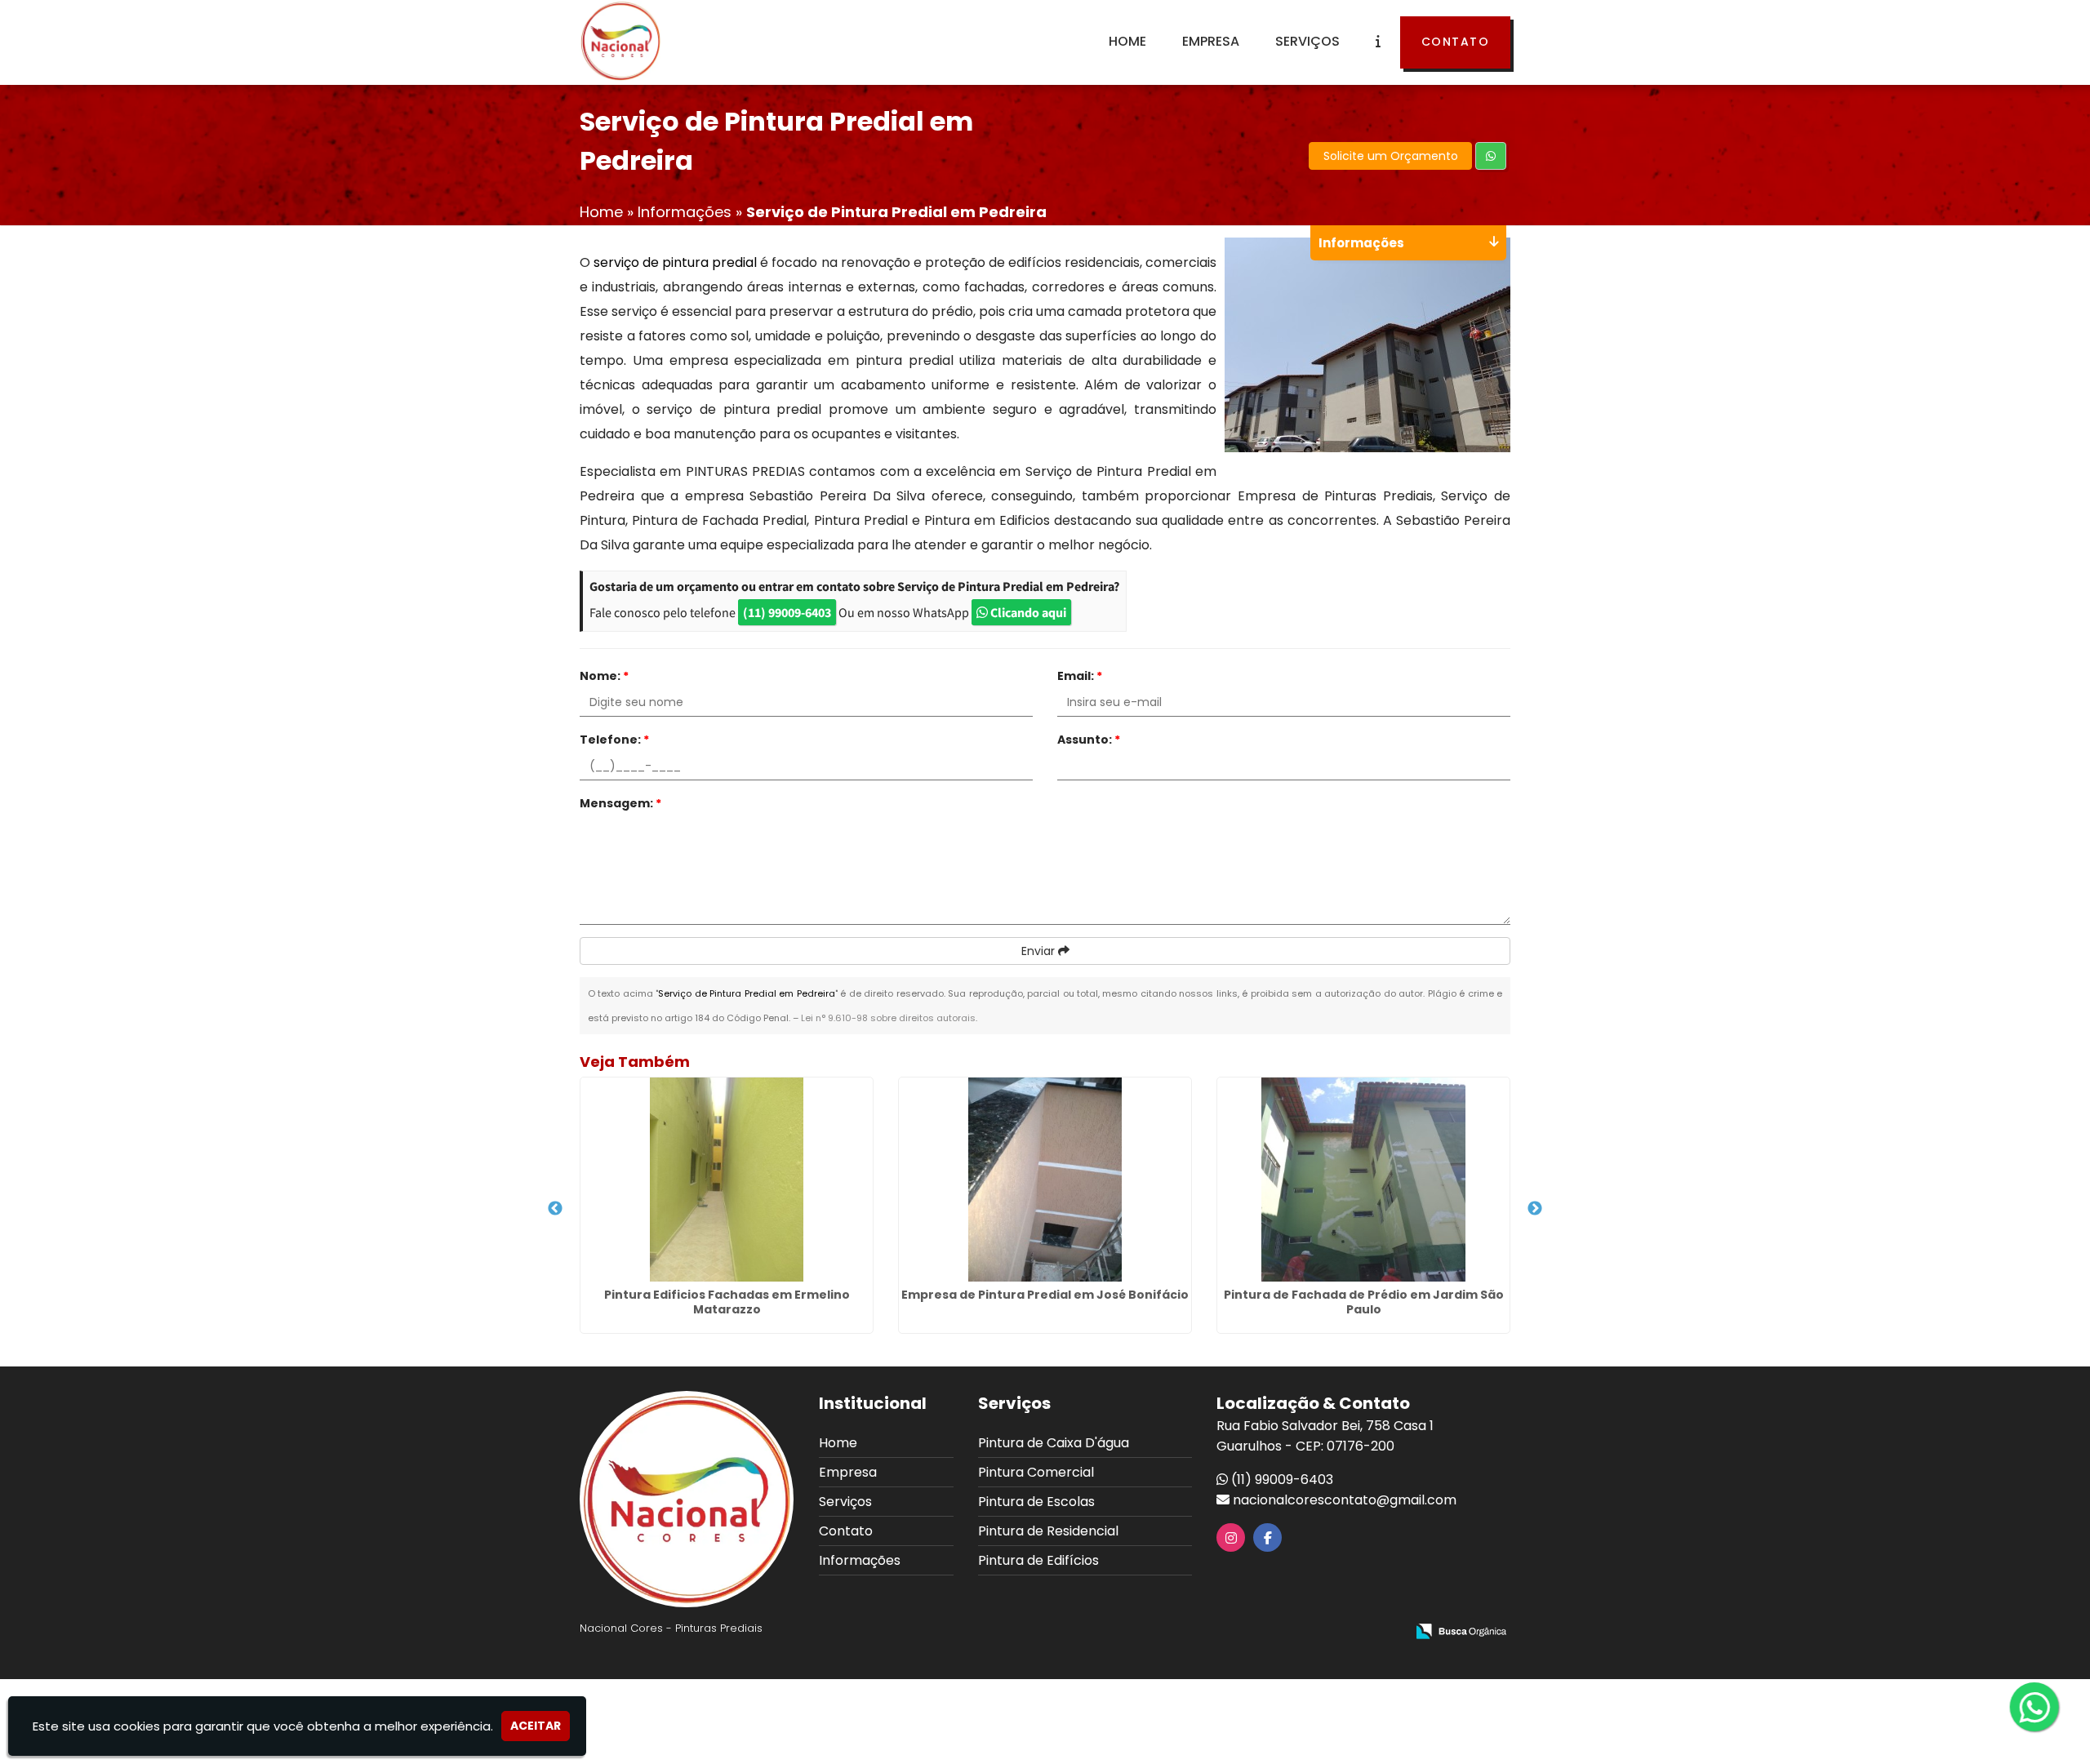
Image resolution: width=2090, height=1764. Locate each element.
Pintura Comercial (1036, 1472)
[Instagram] (1231, 1538)
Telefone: (614, 740)
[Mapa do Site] (1230, 1633)
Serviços (1307, 41)
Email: (1080, 676)
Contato (1456, 42)
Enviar (1040, 951)
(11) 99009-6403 (787, 612)
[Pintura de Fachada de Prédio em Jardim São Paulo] (1363, 1180)
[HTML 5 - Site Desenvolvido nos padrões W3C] (1273, 1633)
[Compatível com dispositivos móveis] (1386, 1633)
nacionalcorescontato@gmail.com (1345, 1500)
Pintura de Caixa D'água (1054, 1443)
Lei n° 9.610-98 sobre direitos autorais (888, 1018)
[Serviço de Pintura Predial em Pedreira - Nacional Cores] (620, 41)
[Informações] (1378, 42)
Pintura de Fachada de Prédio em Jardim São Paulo (1364, 1302)
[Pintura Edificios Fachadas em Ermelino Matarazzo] (727, 1180)
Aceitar (536, 1726)
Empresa (1211, 41)
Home (1127, 41)
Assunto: (1089, 740)
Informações (860, 1560)
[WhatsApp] (2039, 1708)
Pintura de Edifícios (1038, 1560)
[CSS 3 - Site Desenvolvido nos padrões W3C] (1330, 1633)
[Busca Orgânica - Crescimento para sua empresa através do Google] (1461, 1631)
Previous (555, 1209)
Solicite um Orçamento (1391, 156)
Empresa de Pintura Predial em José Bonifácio (1045, 1295)
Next (1535, 1209)
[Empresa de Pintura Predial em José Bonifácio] (1045, 1180)
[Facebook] (1268, 1538)
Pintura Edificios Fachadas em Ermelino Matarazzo (727, 1302)
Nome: (604, 676)
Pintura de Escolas (1036, 1502)
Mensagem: (620, 803)
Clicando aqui (1027, 612)
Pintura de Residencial (1048, 1531)
